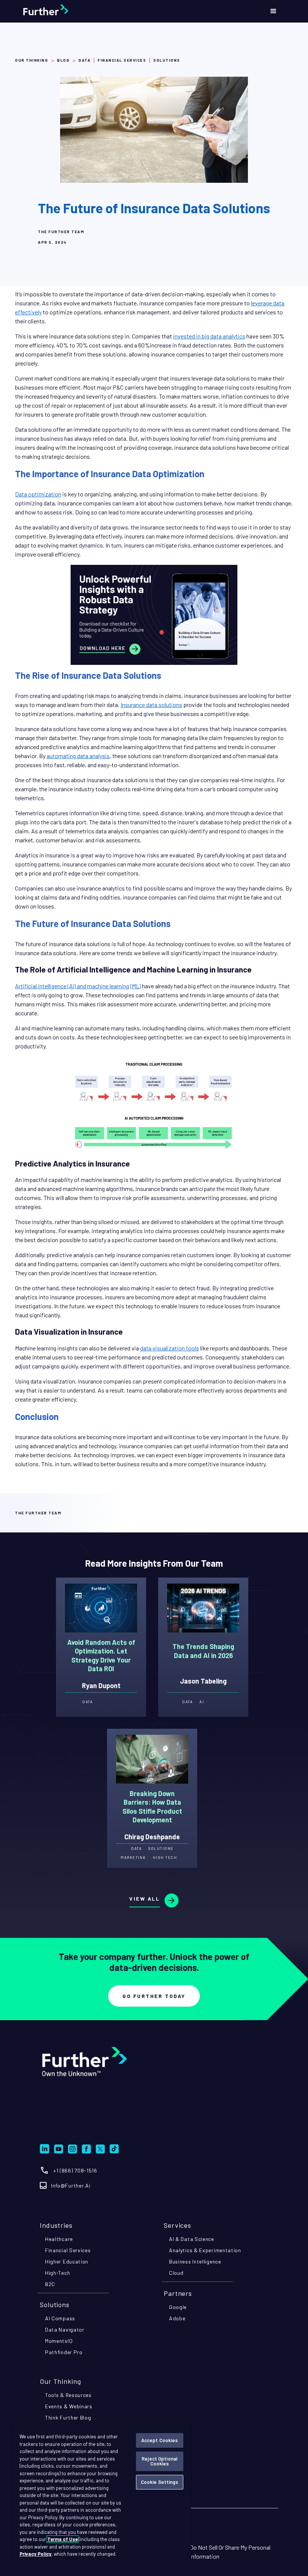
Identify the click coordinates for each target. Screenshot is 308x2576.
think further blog (68, 2417)
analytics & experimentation (205, 2250)
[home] (65, 11)
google (178, 2307)
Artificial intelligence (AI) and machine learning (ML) (78, 986)
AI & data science (192, 2239)
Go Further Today (154, 1996)
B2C (50, 2284)
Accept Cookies (160, 2440)
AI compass (60, 2318)
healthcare (59, 2239)
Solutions (55, 2304)
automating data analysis (78, 756)
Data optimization (38, 494)
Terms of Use (63, 2539)
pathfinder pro (64, 2352)
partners (178, 2293)
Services (177, 2225)
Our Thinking (32, 60)
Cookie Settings (160, 2482)
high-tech (57, 2273)
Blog (63, 60)
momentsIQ (59, 2341)
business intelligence (195, 2261)
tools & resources (68, 2395)
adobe (177, 2318)
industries (56, 2225)
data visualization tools (170, 1348)
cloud (176, 2273)
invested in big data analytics (209, 336)
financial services (68, 2250)
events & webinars (69, 2406)
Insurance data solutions (151, 705)
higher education (67, 2261)
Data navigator (65, 2329)
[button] (273, 11)
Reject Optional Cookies (159, 2461)
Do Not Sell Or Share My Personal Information (230, 2552)
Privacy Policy (35, 2554)
